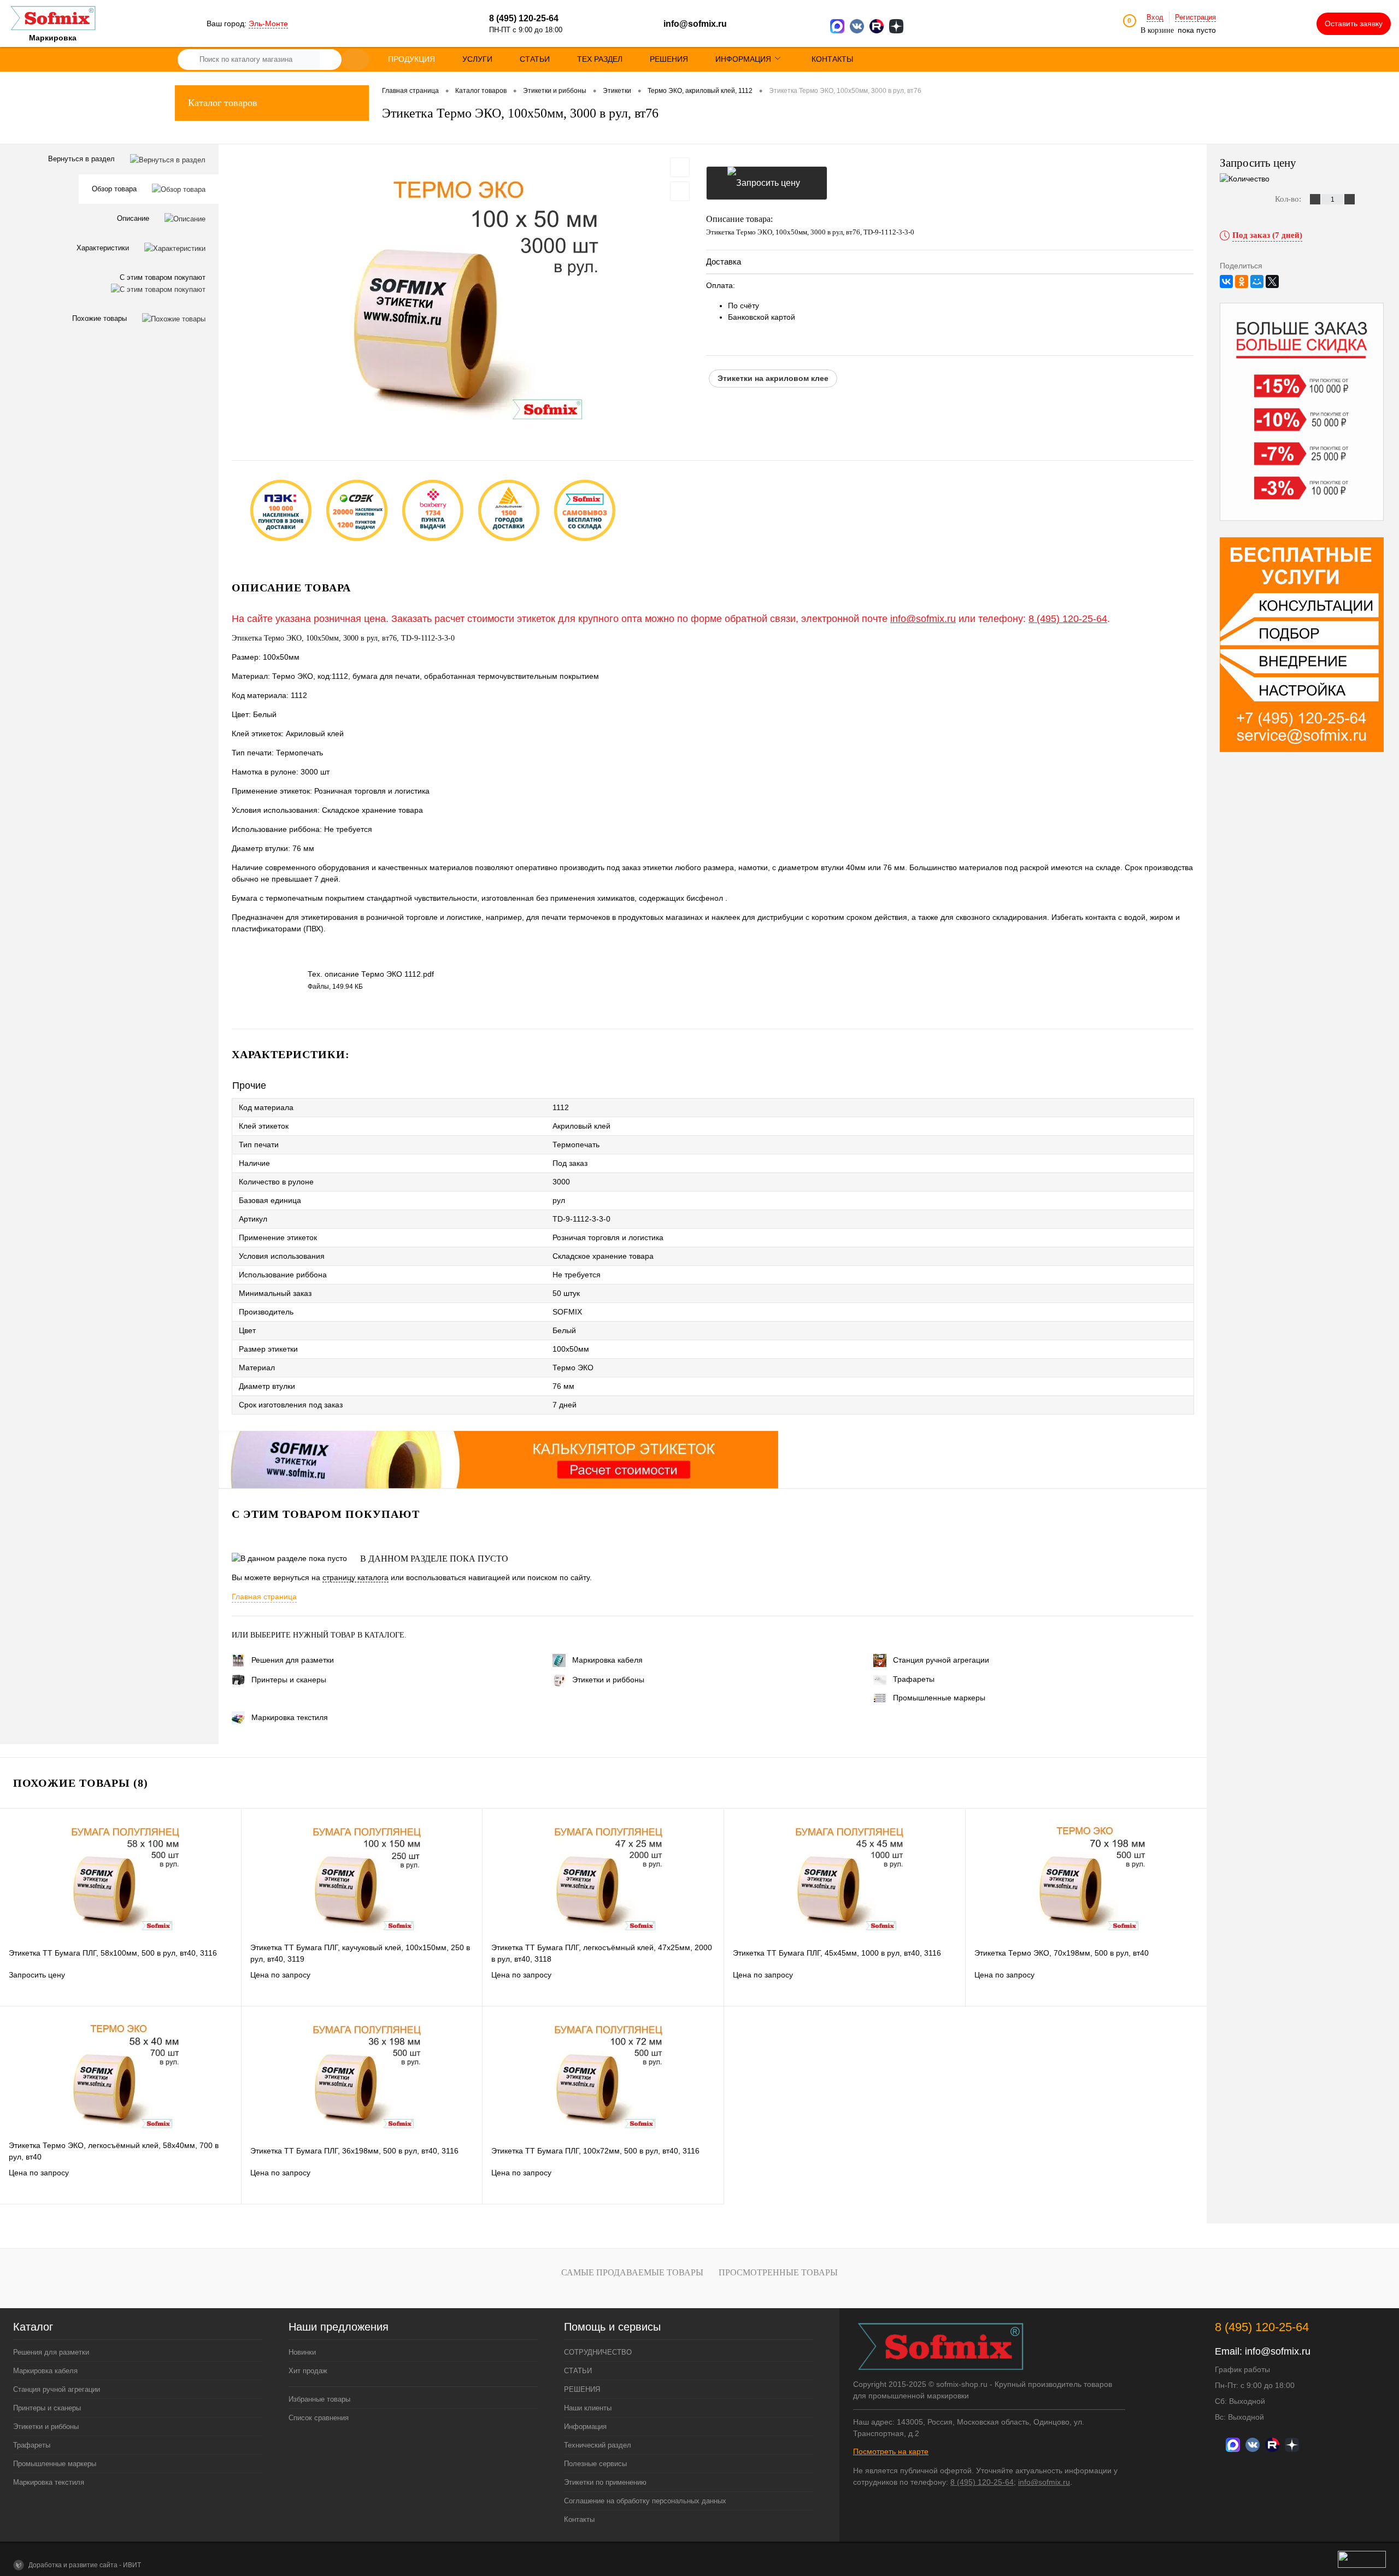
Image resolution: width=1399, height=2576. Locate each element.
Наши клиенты (588, 2408)
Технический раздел (598, 2445)
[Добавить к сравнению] (680, 191)
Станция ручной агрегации (941, 1660)
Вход (1155, 17)
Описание (134, 218)
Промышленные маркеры (939, 1698)
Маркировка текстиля (290, 1717)
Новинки (302, 2352)
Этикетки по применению (605, 2482)
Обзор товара (115, 189)
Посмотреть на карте (891, 2451)
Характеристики (104, 248)
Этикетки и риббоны (608, 1680)
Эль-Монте (268, 24)
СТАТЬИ (578, 2371)
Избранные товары (319, 2399)
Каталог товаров (223, 103)
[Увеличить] (462, 294)
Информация (585, 2427)
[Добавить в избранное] (680, 167)
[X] (1272, 281)
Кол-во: (1289, 199)
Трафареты (914, 1679)
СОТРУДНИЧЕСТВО (598, 2352)
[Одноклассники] (1242, 281)
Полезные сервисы (595, 2464)
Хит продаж (308, 2371)
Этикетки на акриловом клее (773, 378)
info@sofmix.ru (695, 24)
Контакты (579, 2519)
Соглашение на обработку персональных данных (645, 2501)
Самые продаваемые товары (632, 2272)
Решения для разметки (293, 1660)
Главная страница (264, 1597)
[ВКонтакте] (1226, 281)
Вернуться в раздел (83, 159)
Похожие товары (101, 318)
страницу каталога (355, 1577)
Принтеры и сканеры (289, 1680)
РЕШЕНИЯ (582, 2389)
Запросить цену (767, 183)
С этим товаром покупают (163, 277)
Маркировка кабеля (607, 1660)
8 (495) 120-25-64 (1068, 619)
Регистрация (1195, 17)
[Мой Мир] (1257, 281)
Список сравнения (319, 2418)
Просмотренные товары (778, 2272)
